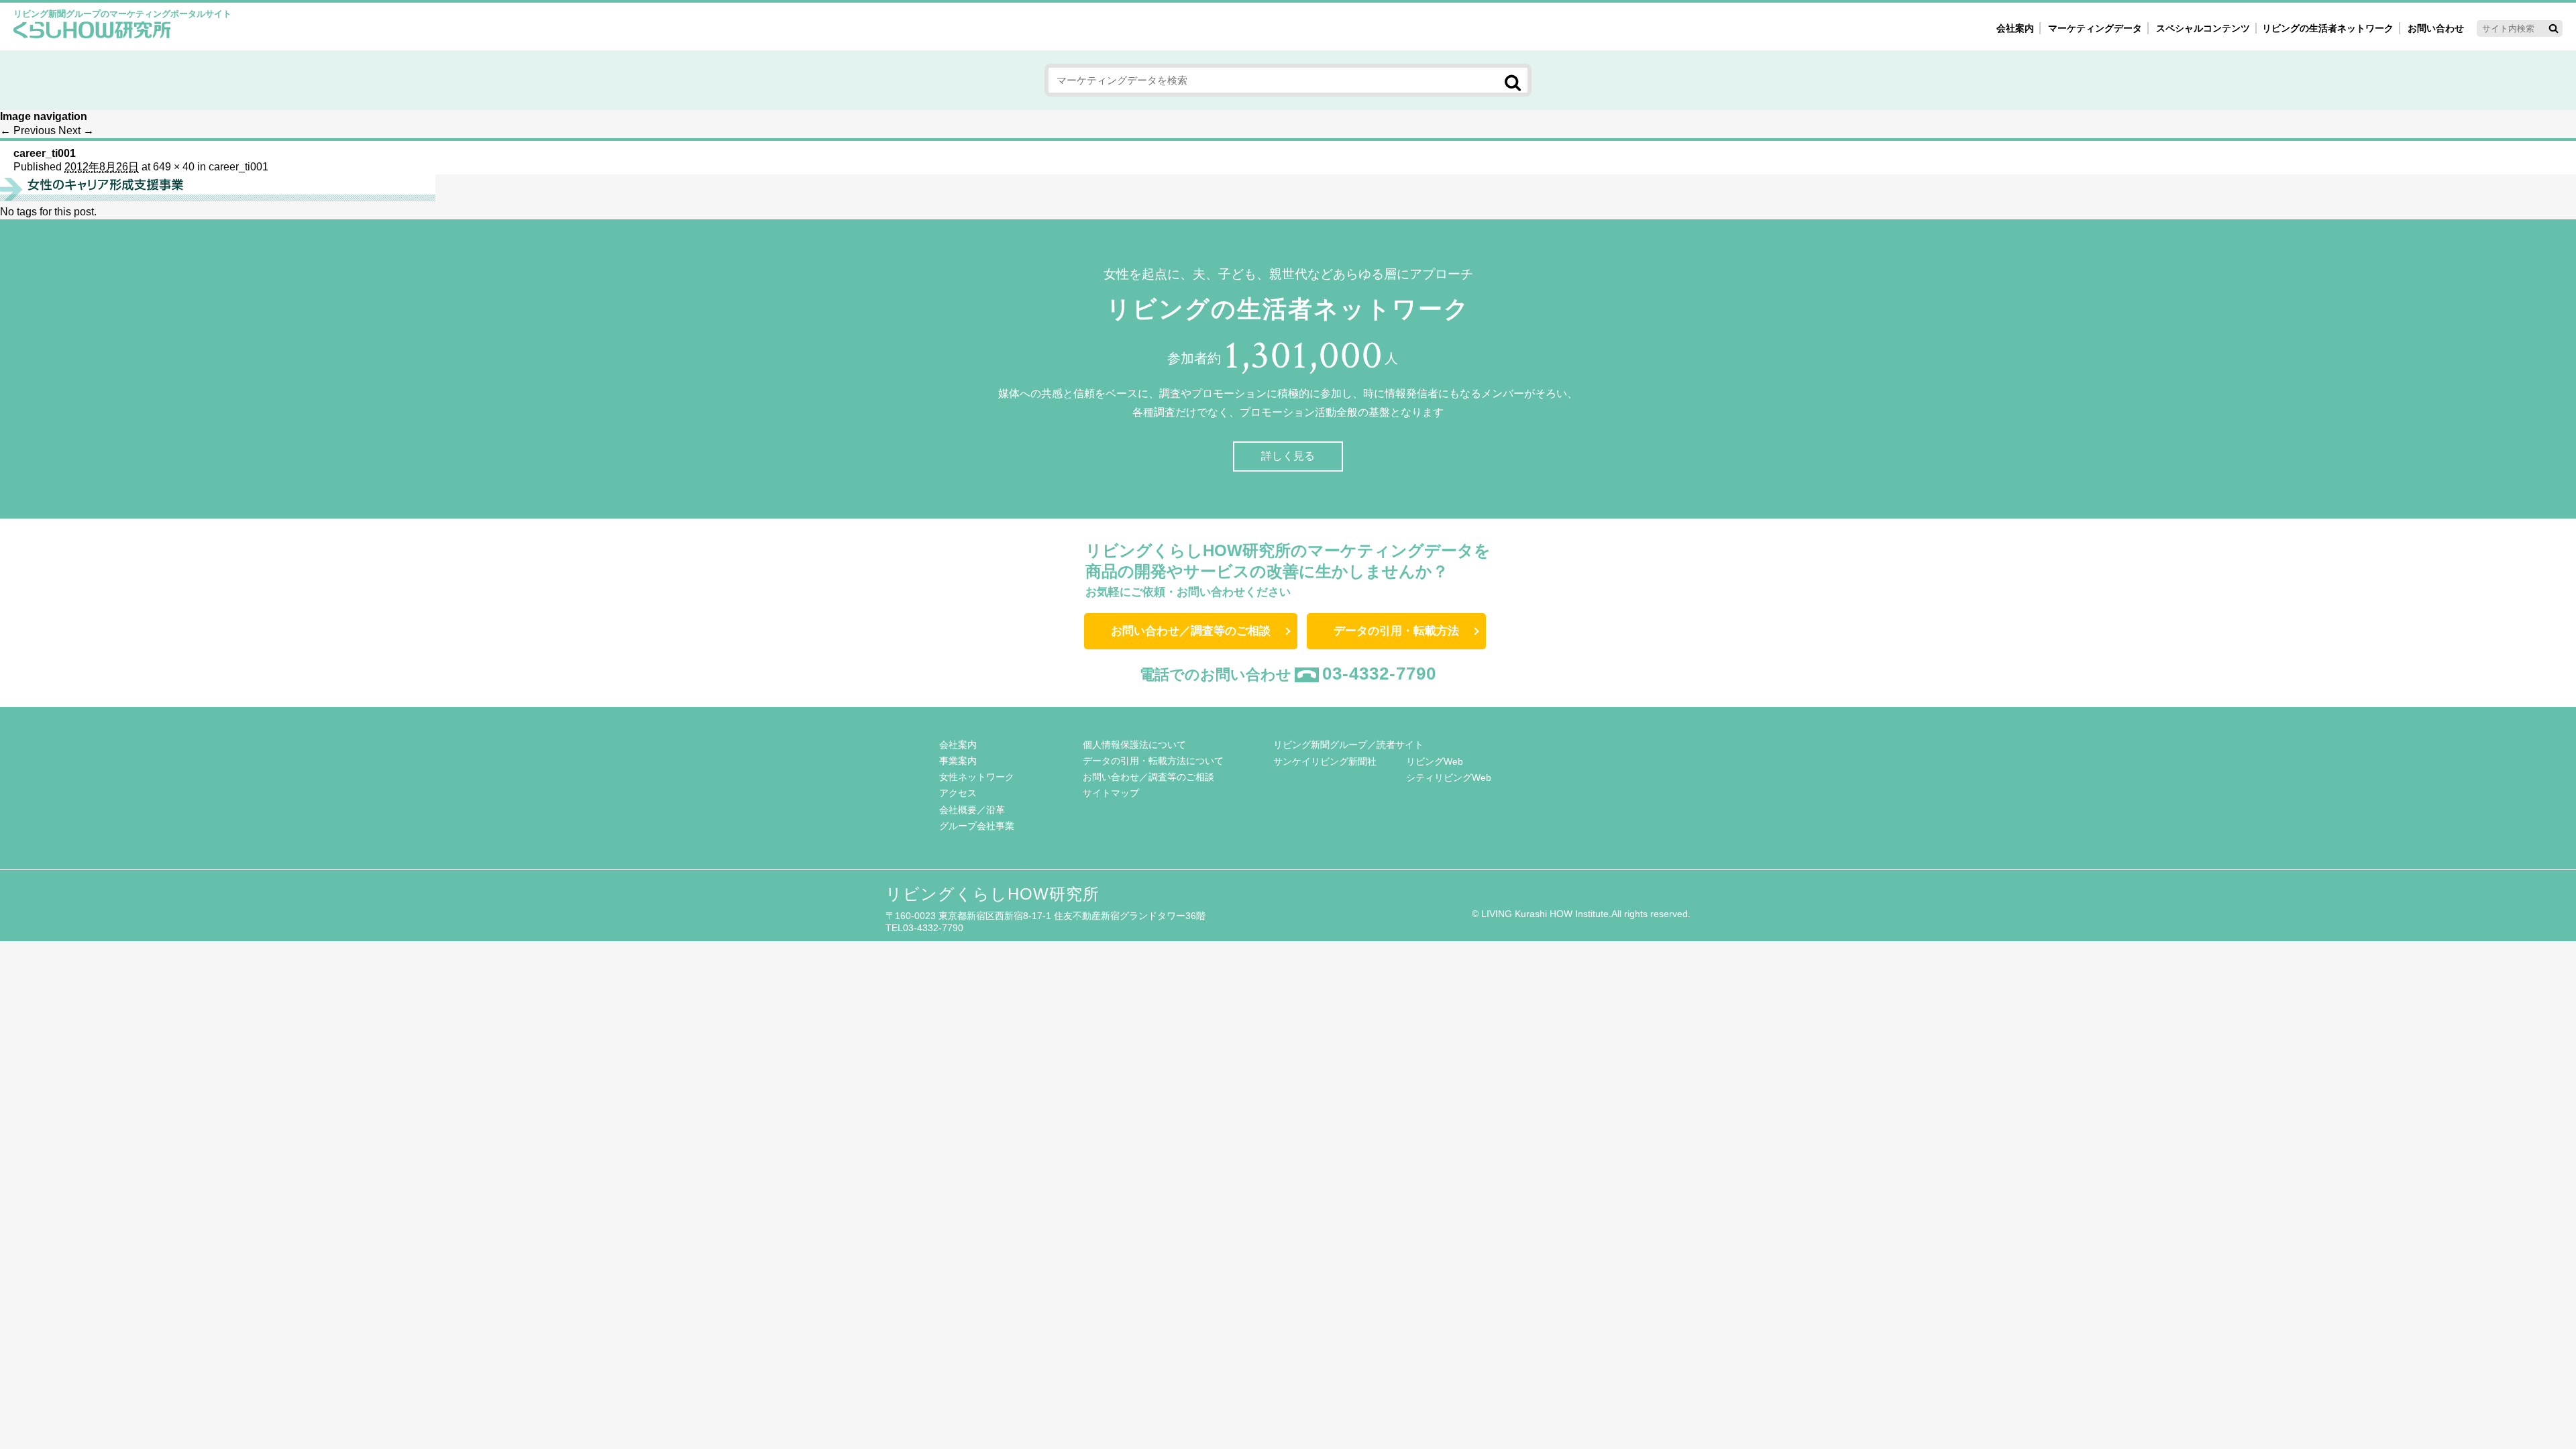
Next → (76, 130)
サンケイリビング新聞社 (1325, 761)
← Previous (28, 130)
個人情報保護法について (1134, 745)
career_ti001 (238, 167)
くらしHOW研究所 (92, 32)
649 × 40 (174, 167)
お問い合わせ (2436, 28)
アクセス (958, 793)
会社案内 (2015, 28)
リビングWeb (1435, 761)
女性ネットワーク (977, 777)
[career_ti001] (218, 198)
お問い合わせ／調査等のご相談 (1191, 631)
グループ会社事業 (977, 826)
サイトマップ (1111, 793)
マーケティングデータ (2095, 28)
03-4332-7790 (1379, 674)
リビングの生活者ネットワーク (2328, 28)
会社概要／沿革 (972, 810)
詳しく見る (1288, 456)
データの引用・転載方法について (1153, 761)
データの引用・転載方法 (1396, 631)
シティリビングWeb (1449, 777)
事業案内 (958, 761)
